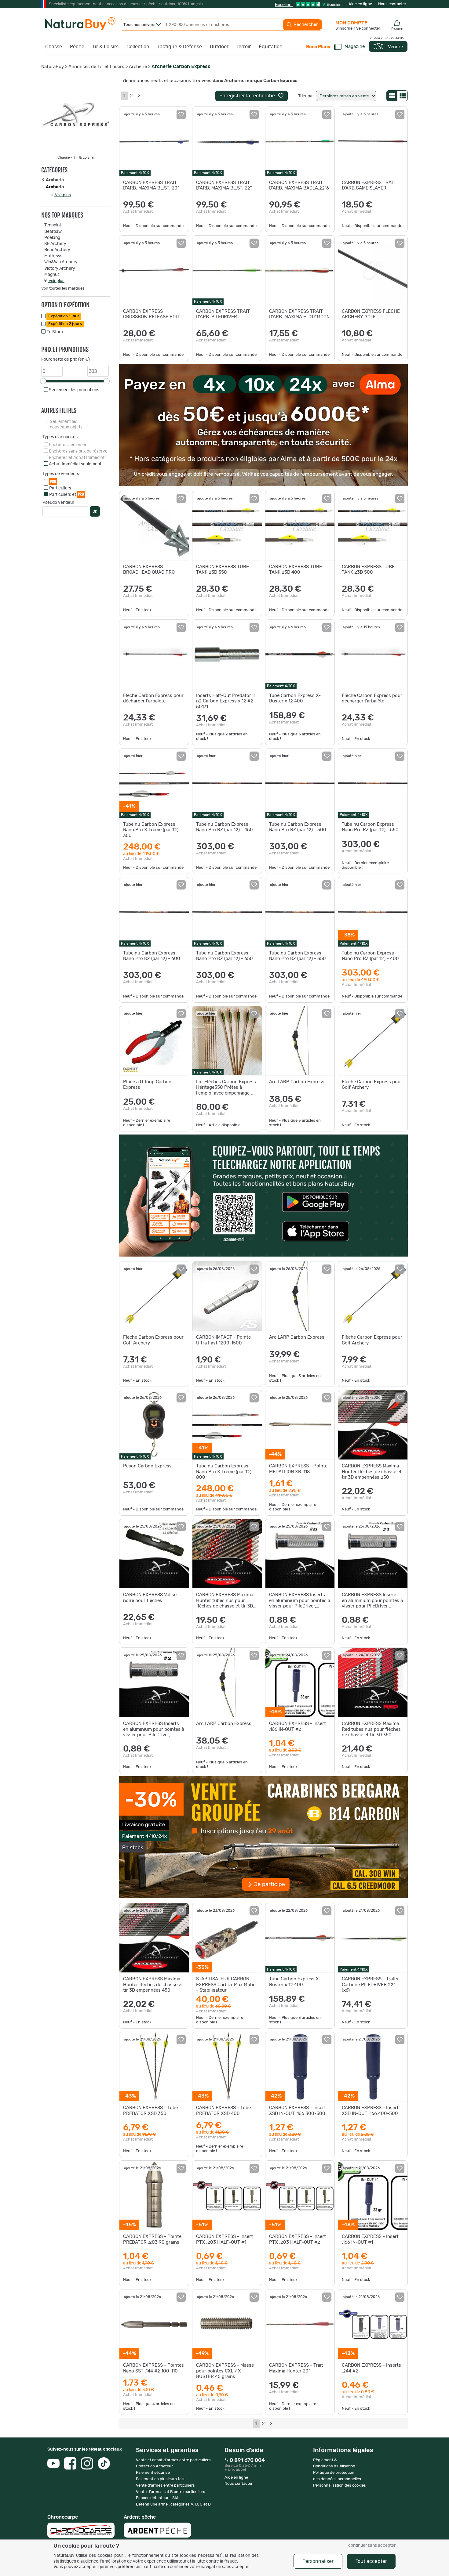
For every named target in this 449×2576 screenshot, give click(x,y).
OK (95, 511)
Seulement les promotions (74, 390)
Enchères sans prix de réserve (78, 451)
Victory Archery (60, 269)
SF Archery (55, 244)
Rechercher (305, 25)
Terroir (244, 47)
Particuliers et (67, 494)
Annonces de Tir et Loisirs (96, 67)
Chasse (54, 47)
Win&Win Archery (61, 262)
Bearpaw (53, 232)
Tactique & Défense (180, 47)
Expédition (64, 316)
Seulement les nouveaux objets (66, 424)
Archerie (138, 67)
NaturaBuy (53, 67)
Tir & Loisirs (105, 47)
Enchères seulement (69, 445)
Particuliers (60, 488)
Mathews (53, 256)
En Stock (55, 332)
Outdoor (219, 47)
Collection (138, 47)
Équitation (271, 47)
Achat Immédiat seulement (75, 464)
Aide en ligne (360, 4)
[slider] (43, 381)
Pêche (77, 47)
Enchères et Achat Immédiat (77, 458)
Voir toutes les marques (63, 289)
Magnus (52, 275)
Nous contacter (392, 4)
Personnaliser (318, 2561)
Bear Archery (57, 250)
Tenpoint (53, 225)
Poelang (52, 238)
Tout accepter (371, 2561)
